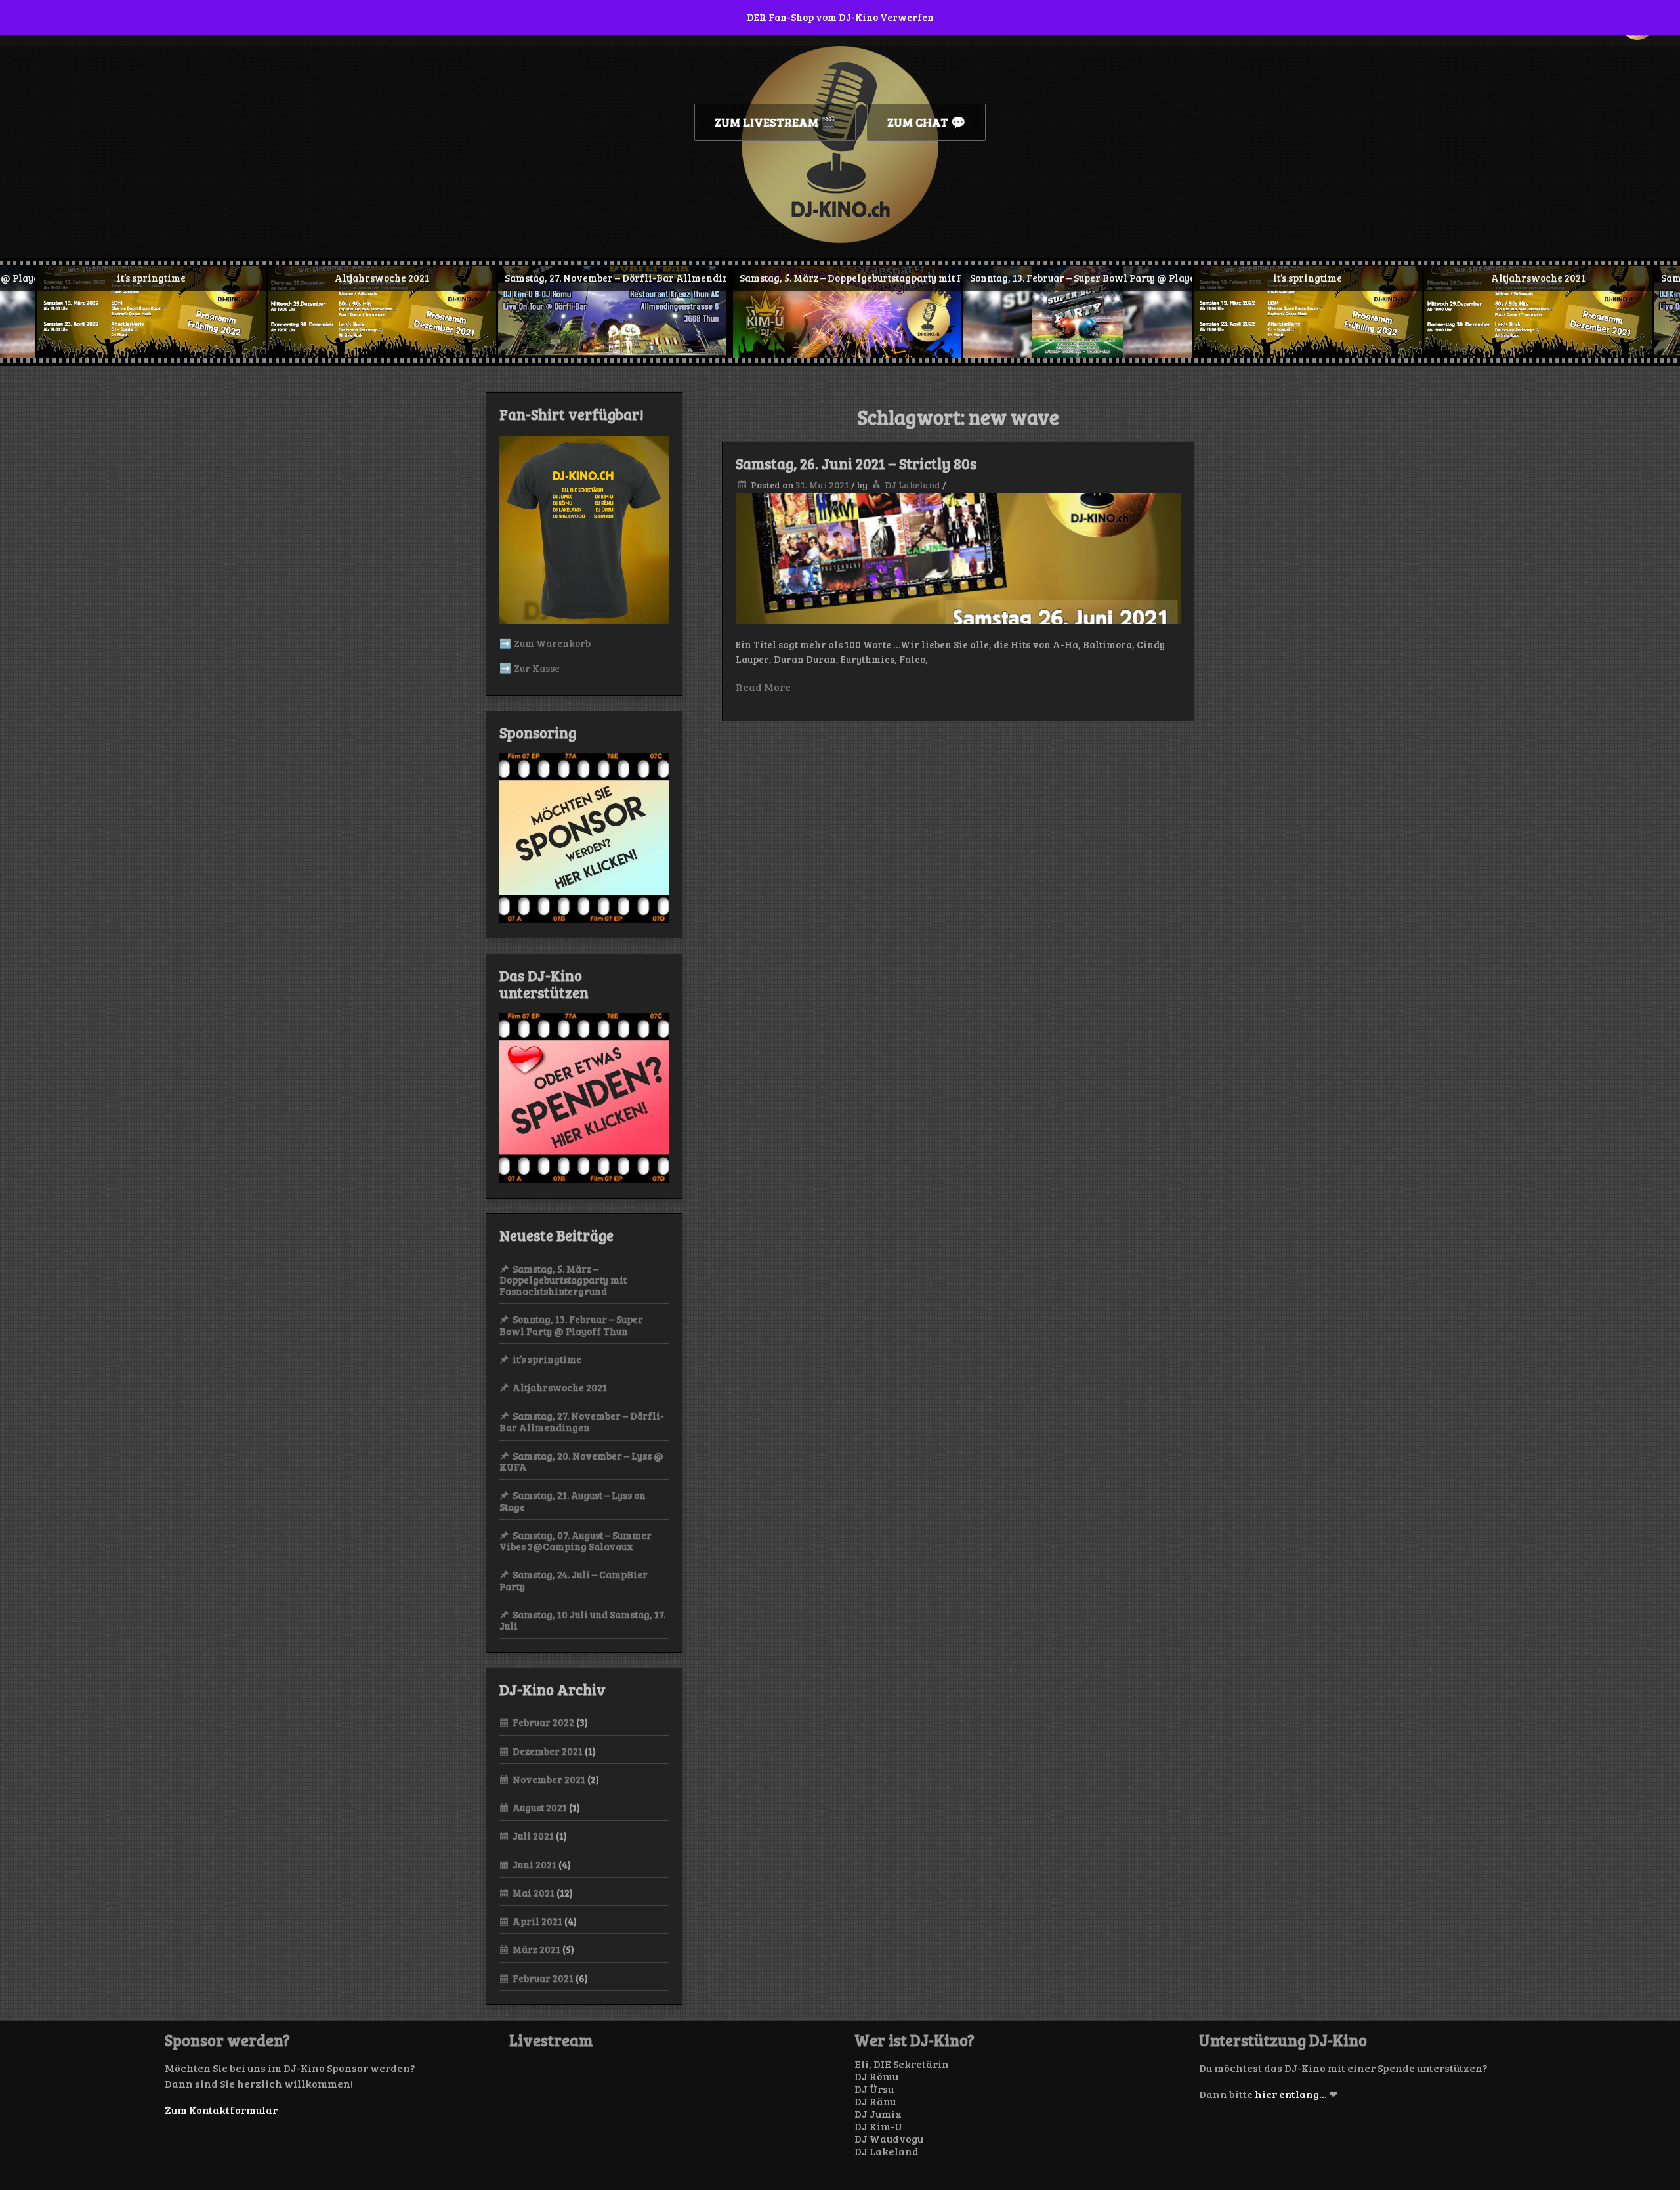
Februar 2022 (543, 1722)
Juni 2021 (535, 1864)
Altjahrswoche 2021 (560, 1387)
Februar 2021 (543, 1978)
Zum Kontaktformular (221, 2110)
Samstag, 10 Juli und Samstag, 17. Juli (582, 1620)
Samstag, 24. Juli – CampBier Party (574, 1580)
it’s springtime (547, 1359)
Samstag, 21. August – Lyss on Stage (573, 1501)
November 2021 (549, 1779)
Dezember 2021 (548, 1751)
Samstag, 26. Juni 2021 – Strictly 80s (856, 463)
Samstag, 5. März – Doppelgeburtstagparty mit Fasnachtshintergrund (563, 1280)
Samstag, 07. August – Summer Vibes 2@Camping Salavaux (576, 1541)
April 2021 (537, 1921)
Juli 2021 (533, 1836)
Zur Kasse (537, 668)
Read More (763, 687)
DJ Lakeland (913, 485)
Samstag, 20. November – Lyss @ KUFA (581, 1461)
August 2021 (540, 1807)
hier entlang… (1291, 2094)
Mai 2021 (534, 1893)
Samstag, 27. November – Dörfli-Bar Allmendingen (582, 1421)
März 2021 (536, 1949)
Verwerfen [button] (907, 17)
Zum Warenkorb (552, 643)
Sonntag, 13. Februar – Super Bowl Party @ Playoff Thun (571, 1325)
